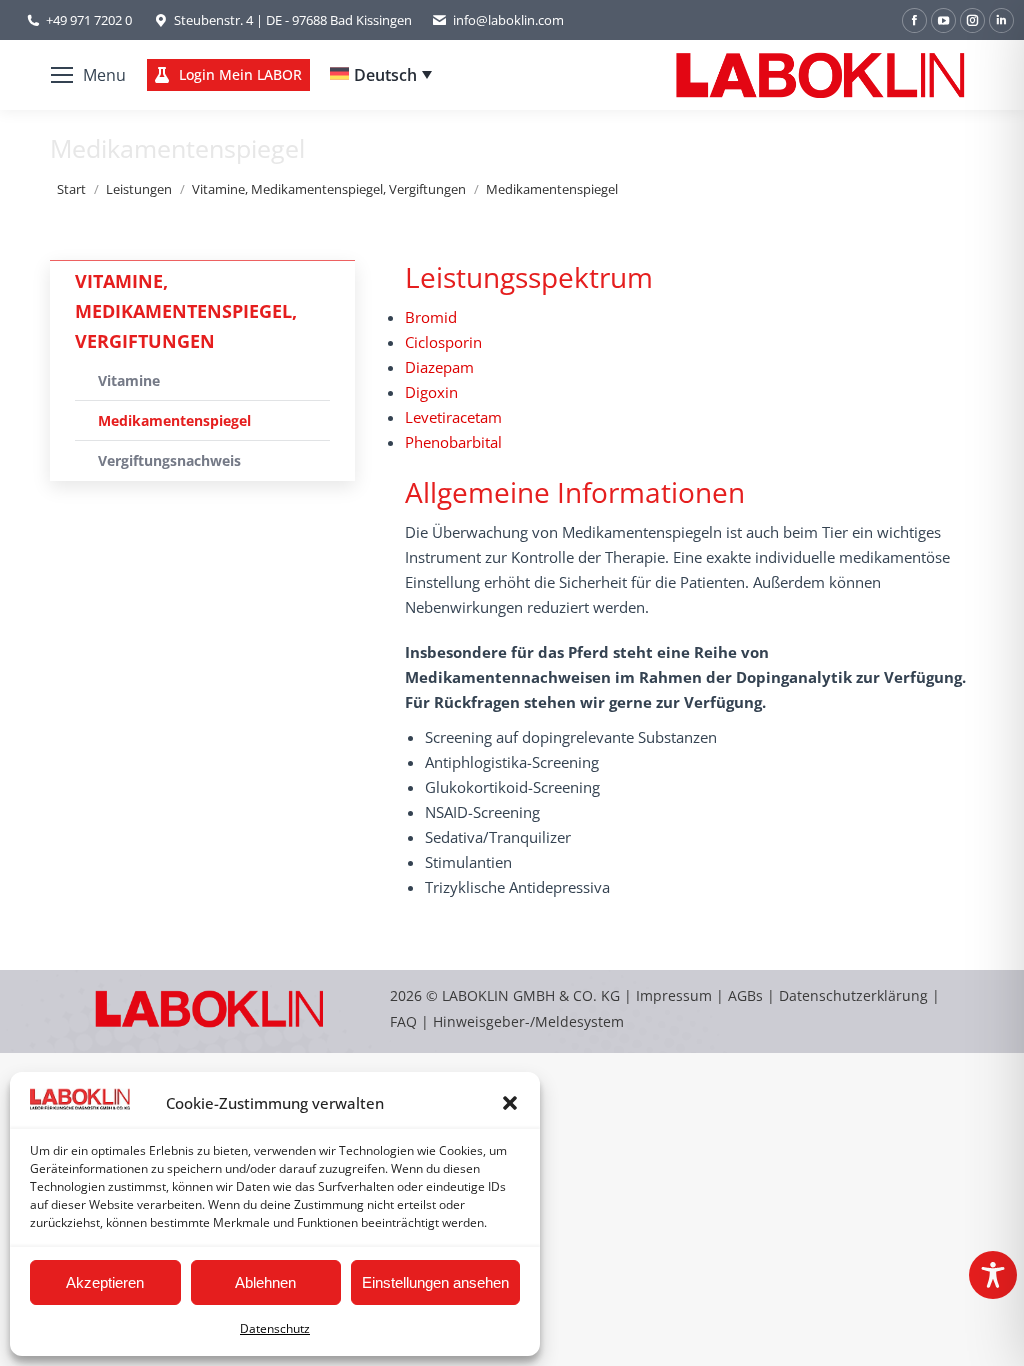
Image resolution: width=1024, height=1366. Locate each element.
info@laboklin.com (508, 20)
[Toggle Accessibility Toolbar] (993, 1275)
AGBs (747, 995)
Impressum (674, 995)
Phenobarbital (453, 442)
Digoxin (431, 392)
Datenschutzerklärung (853, 995)
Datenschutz (275, 1328)
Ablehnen (265, 1282)
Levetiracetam (453, 417)
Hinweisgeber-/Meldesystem (528, 1021)
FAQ (403, 1021)
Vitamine (129, 380)
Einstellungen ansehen (435, 1282)
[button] (510, 1103)
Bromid (431, 317)
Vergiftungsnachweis (169, 460)
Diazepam (439, 367)
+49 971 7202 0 (89, 20)
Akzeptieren (105, 1282)
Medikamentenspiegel (174, 420)
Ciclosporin (443, 342)
